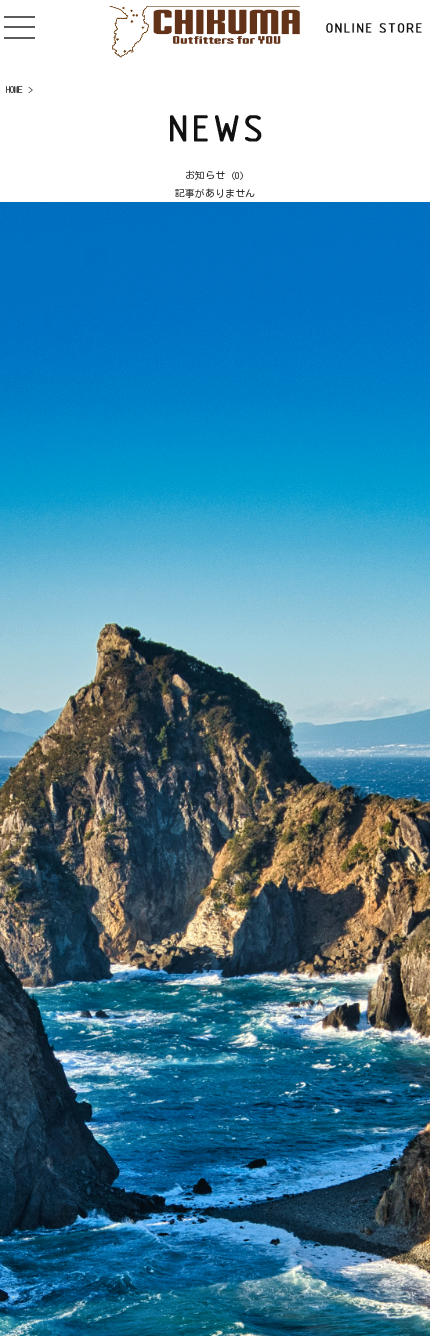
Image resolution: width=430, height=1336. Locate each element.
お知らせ (205, 175)
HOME (14, 89)
